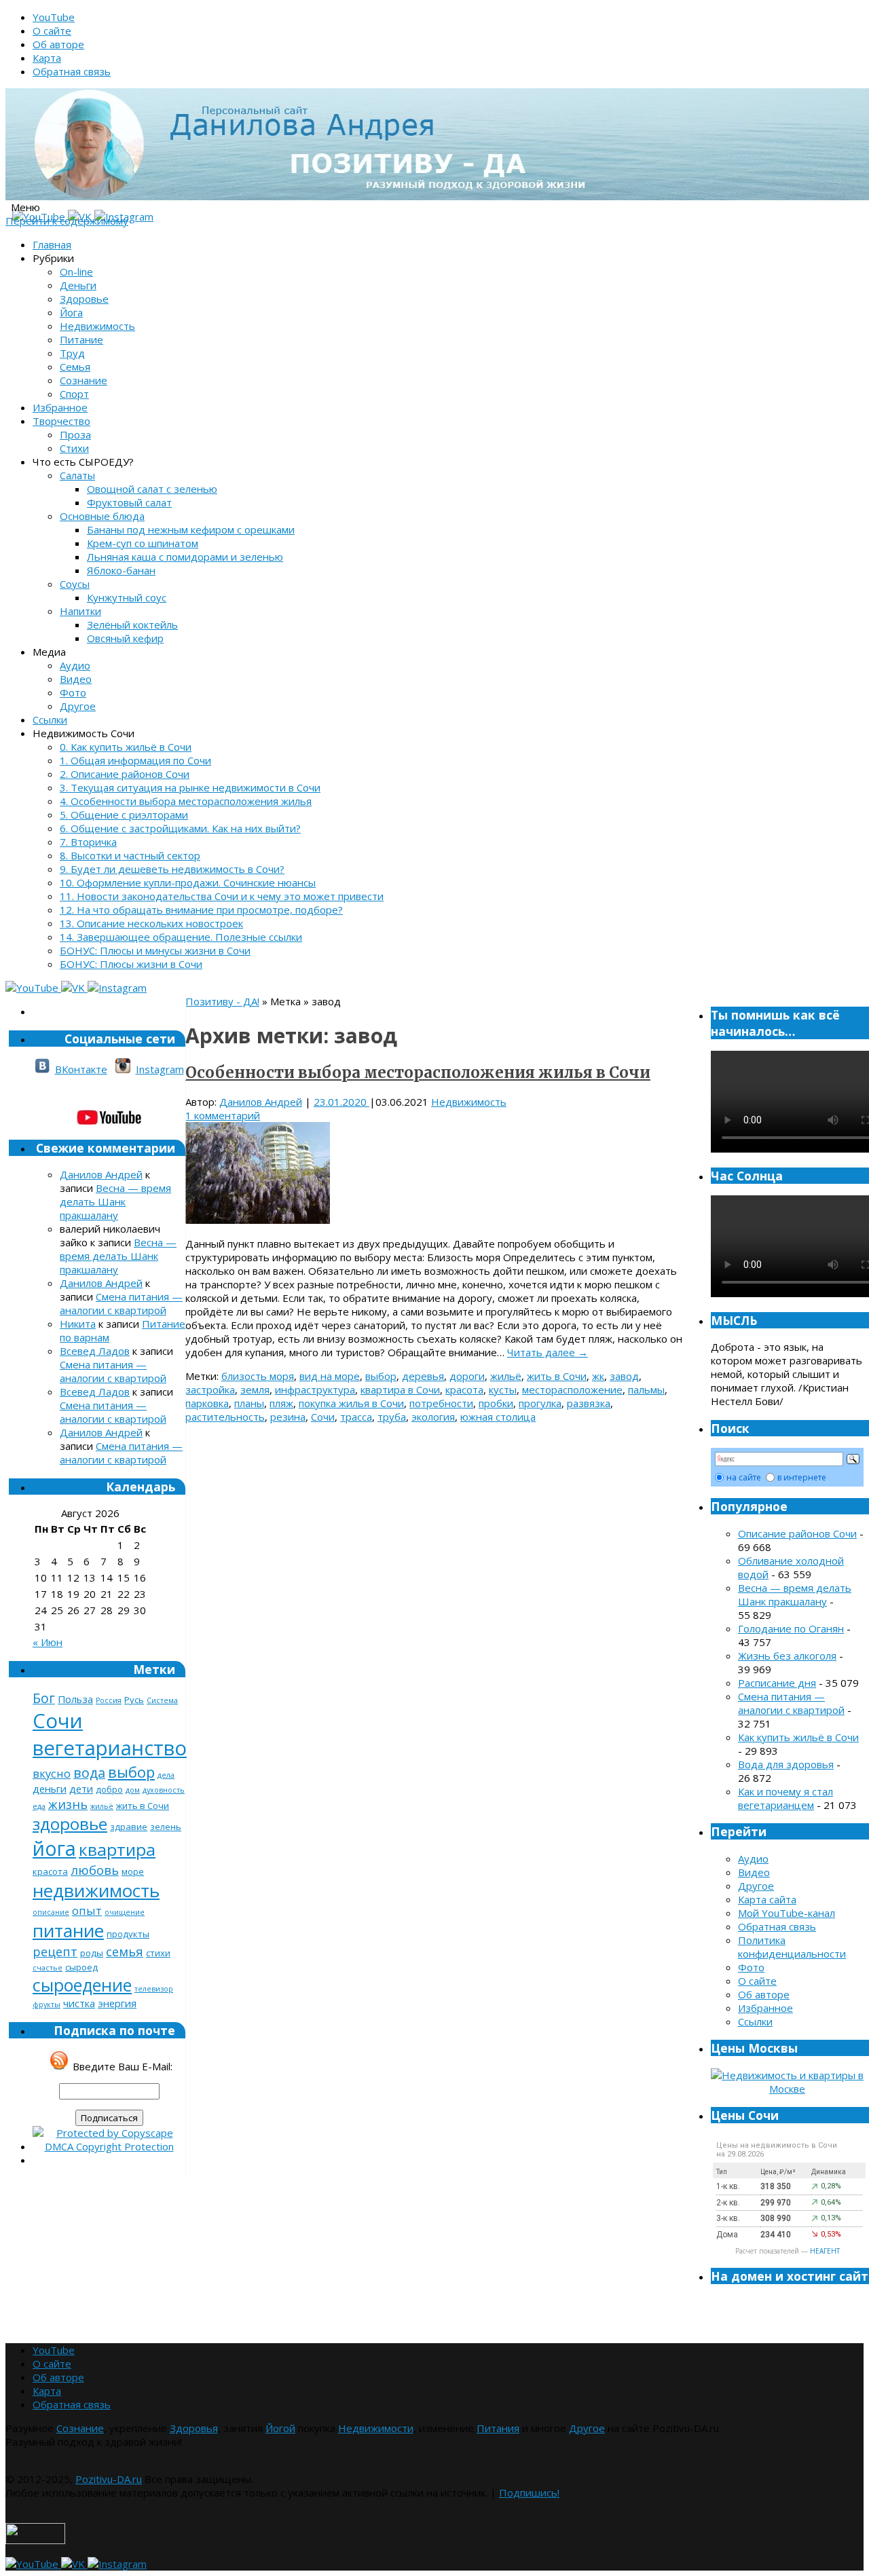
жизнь (68, 1804)
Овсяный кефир (125, 638)
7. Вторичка (88, 842)
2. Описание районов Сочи (125, 774)
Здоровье (84, 299)
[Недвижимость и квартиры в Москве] (787, 2089)
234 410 (776, 2235)
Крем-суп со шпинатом (143, 543)
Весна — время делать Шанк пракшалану (115, 1201)
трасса (356, 1417)
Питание (81, 339)
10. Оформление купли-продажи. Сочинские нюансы (188, 882)
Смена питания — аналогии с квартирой (121, 1303)
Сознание (84, 380)
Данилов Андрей (261, 1102)
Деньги (78, 285)
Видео (76, 679)
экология (433, 1417)
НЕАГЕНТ (825, 2251)
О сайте (52, 31)
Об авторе (58, 44)
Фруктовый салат (129, 502)
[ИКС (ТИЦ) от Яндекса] (35, 2540)
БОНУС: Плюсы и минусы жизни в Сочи (155, 950)
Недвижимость (97, 326)
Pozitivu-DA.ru (109, 2479)
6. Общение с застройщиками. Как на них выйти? (180, 828)
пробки (496, 1403)
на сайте (744, 1477)
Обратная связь (72, 71)
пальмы (646, 1389)
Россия (109, 1700)
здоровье (70, 1824)
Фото (73, 692)
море (133, 1871)
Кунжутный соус (127, 597)
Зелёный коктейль (132, 624)
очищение (125, 1912)
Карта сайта (767, 1899)
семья (125, 1951)
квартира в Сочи (400, 1389)
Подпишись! (529, 2493)
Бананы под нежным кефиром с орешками (191, 529)
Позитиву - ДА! (222, 1001)
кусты (503, 1389)
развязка (589, 1403)
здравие (129, 1827)
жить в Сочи (557, 1376)
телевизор (154, 1989)
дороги (467, 1376)
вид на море (330, 1376)
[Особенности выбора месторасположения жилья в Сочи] (258, 1220)
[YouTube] (33, 988)
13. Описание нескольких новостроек (151, 923)
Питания (498, 2428)
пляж (281, 1403)
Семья (75, 367)
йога (54, 1848)
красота (464, 1389)
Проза (75, 434)
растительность (225, 1417)
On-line (76, 272)
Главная (52, 244)
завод (624, 1376)
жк (598, 1376)
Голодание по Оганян (791, 1628)
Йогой (280, 2428)
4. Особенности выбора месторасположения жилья (186, 801)
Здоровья (194, 2428)
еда (39, 1806)
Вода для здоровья (786, 1764)
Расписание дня (777, 1683)
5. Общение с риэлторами (124, 815)
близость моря (258, 1376)
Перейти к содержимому (67, 221)
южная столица (498, 1417)
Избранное (60, 407)
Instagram (160, 1069)
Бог (44, 1698)
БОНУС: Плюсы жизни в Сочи (131, 964)
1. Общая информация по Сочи (135, 760)
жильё (506, 1376)
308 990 (776, 2218)
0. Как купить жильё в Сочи (126, 747)
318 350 (776, 2186)
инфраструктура (315, 1389)
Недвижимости (376, 2428)
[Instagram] (117, 988)
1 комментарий (223, 1115)
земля (255, 1389)
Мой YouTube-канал (787, 1913)
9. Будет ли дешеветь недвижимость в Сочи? (172, 869)
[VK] (74, 988)
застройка (210, 1389)
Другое (78, 706)
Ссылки (50, 720)
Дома (727, 2235)
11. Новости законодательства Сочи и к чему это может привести (222, 896)
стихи (158, 1953)
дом (133, 1790)
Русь (134, 1700)
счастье (48, 1968)
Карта (47, 58)
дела (166, 1775)
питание (68, 1930)
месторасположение (572, 1389)
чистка (79, 2003)
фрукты (47, 2004)
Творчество (61, 421)
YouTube (54, 17)
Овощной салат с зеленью (152, 489)
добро (109, 1789)
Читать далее (548, 1352)
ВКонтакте (81, 1069)
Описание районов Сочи (797, 1533)
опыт (87, 1910)
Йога (71, 312)
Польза (75, 1699)
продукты (128, 1934)
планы (249, 1403)
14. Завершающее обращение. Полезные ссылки (181, 937)
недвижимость (96, 1890)
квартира (117, 1849)
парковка (207, 1403)
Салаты (77, 475)
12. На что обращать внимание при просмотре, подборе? (201, 910)
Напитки (80, 611)
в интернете (802, 1477)
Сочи (323, 1417)
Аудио (75, 665)
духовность (164, 1790)
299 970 (776, 2203)
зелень (166, 1827)
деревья (423, 1376)
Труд (72, 353)
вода (89, 1773)
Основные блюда (102, 516)
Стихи (74, 448)
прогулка (540, 1403)
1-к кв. (728, 2186)
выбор (381, 1376)
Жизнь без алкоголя (787, 1656)
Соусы (75, 584)
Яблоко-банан (121, 570)
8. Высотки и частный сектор (130, 855)
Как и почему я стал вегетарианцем (785, 1798)
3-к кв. (728, 2218)
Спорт (74, 394)
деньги (50, 1789)
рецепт (55, 1951)
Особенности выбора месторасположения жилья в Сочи (418, 1072)
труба (392, 1417)
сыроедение (82, 1985)
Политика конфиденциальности (792, 1947)
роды (92, 1953)
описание (51, 1912)
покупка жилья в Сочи (351, 1403)
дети (81, 1789)
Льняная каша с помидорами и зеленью (185, 557)
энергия (117, 2003)
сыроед (81, 1967)
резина (288, 1417)
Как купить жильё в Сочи (798, 1737)
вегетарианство (110, 1748)
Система (162, 1700)
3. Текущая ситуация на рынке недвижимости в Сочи (190, 787)
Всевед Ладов (95, 1351)
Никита (78, 1324)
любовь (95, 1870)
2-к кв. (728, 2203)
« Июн (48, 1642)
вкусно (52, 1773)
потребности (441, 1403)
